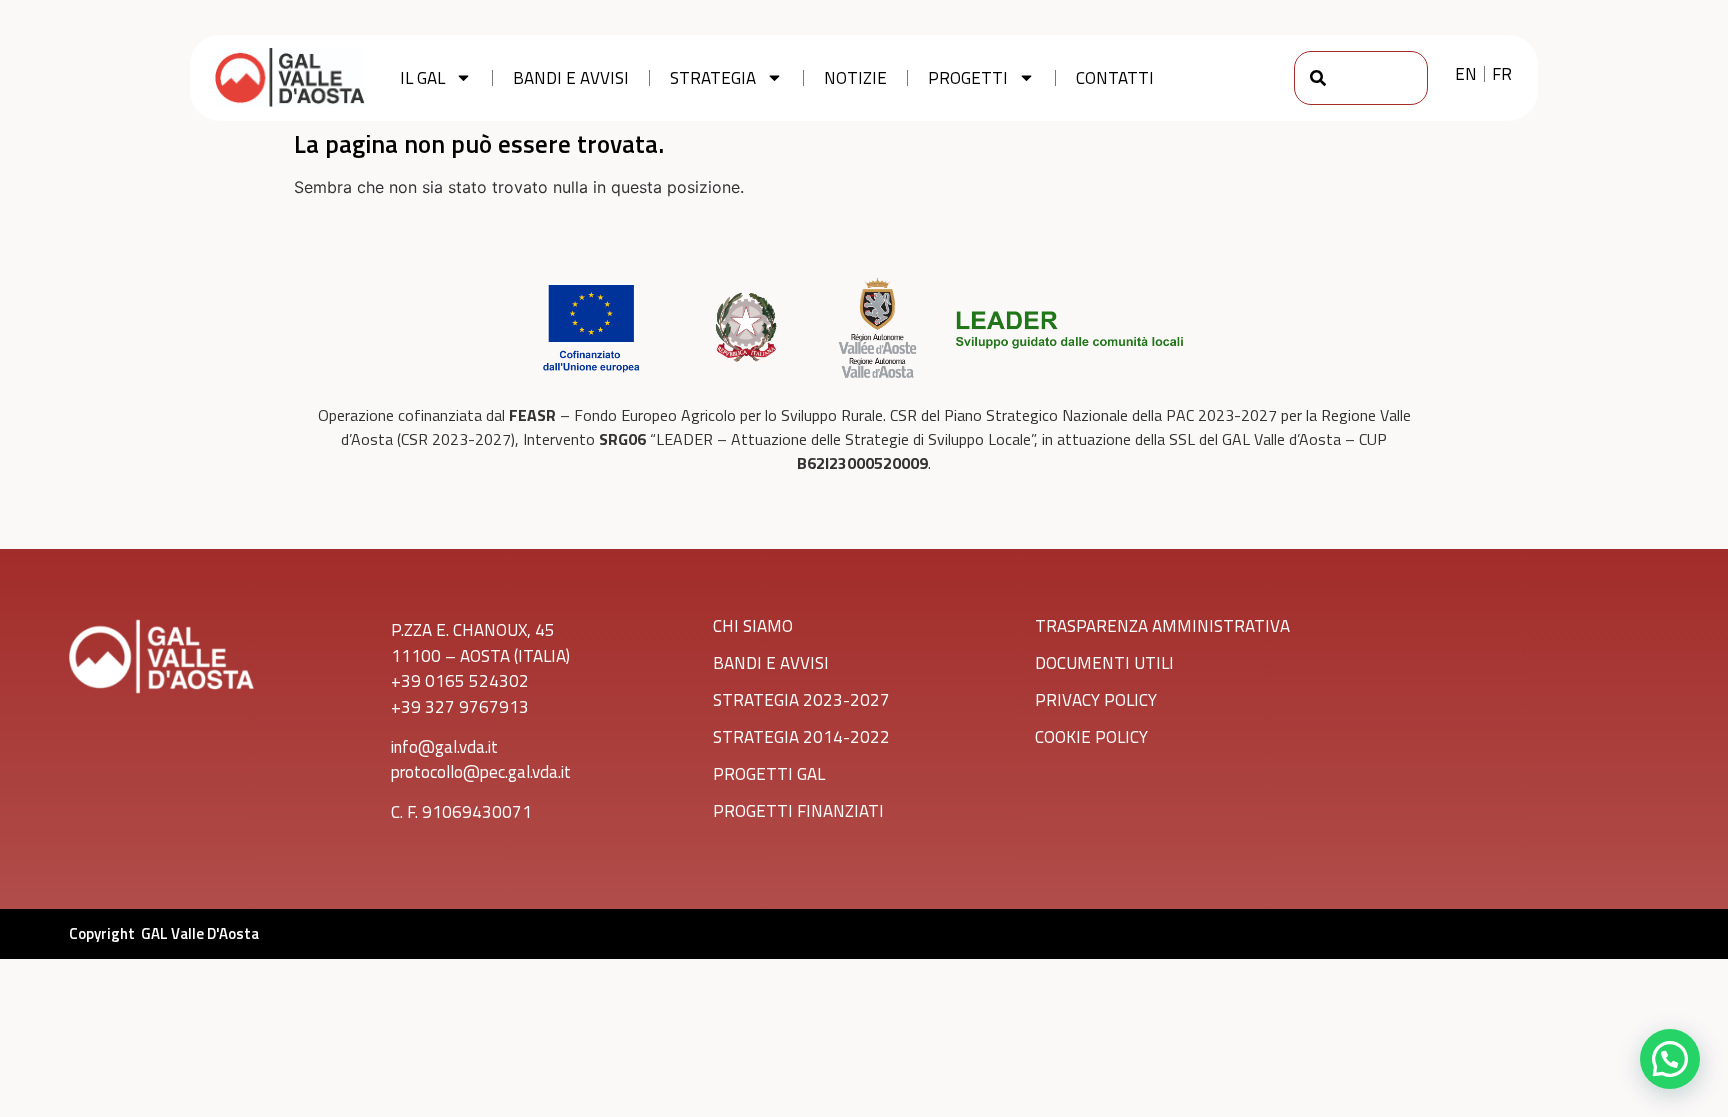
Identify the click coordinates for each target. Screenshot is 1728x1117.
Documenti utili (1104, 663)
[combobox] (1361, 78)
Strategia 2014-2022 (801, 737)
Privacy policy (1096, 700)
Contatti (1115, 78)
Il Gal (422, 78)
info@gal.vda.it (444, 747)
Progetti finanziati (798, 811)
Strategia (713, 78)
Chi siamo (753, 626)
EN (1466, 74)
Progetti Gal (769, 774)
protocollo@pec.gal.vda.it (481, 772)
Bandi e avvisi (571, 78)
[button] (1670, 1059)
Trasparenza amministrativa (1162, 626)
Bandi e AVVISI (771, 663)
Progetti (968, 78)
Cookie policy (1091, 737)
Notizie (855, 78)
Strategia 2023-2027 (801, 700)
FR (1502, 74)
